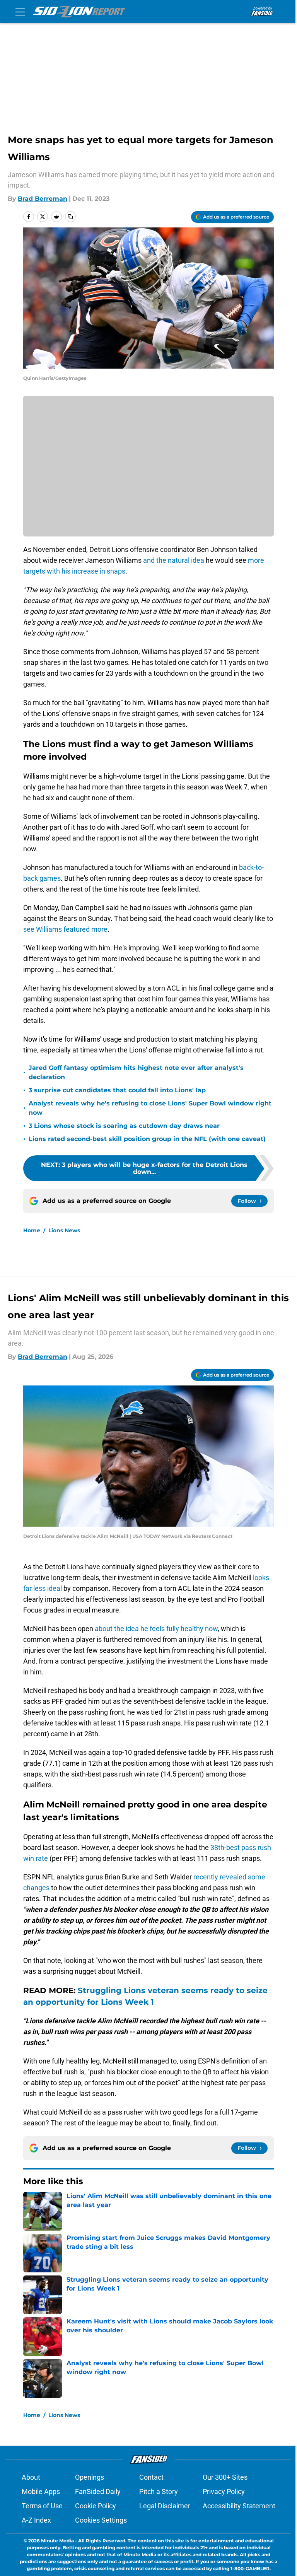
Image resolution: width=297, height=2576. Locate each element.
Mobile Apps (41, 2491)
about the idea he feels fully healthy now (156, 1629)
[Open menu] (20, 12)
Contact (151, 2477)
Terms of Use (42, 2506)
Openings (90, 2477)
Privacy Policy (224, 2491)
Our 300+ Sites (225, 2477)
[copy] (70, 217)
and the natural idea (174, 560)
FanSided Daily (98, 2491)
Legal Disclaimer (165, 2506)
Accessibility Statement (239, 2506)
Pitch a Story (159, 2491)
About (31, 2477)
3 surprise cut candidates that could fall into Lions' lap (117, 1090)
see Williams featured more (65, 929)
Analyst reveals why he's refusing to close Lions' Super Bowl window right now (150, 1108)
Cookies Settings (101, 2520)
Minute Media (57, 2541)
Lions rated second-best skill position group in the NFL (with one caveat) (147, 1139)
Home (32, 1230)
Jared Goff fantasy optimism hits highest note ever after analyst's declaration (136, 1072)
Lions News (64, 1230)
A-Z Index (36, 2520)
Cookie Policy (96, 2506)
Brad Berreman (43, 199)
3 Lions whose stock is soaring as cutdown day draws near (124, 1126)
